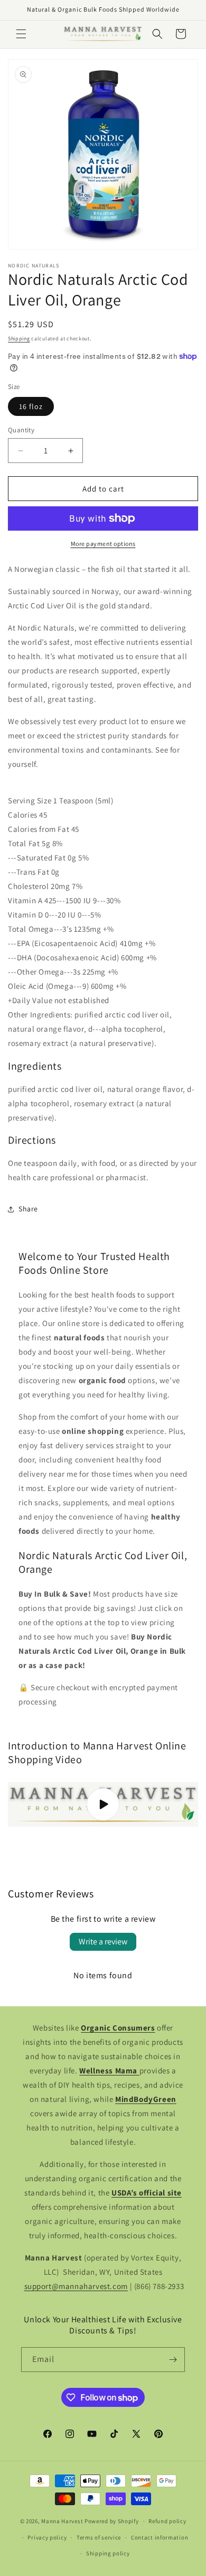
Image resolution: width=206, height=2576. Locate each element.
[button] (21, 34)
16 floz (31, 406)
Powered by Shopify (112, 2521)
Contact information (160, 2537)
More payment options (103, 544)
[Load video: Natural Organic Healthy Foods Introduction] (103, 1805)
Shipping (19, 339)
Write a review (103, 1942)
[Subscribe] (173, 2360)
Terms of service (99, 2537)
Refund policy (167, 2521)
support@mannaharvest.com (76, 2286)
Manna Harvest (62, 2521)
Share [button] (28, 1209)
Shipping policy (108, 2553)
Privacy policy (47, 2537)
